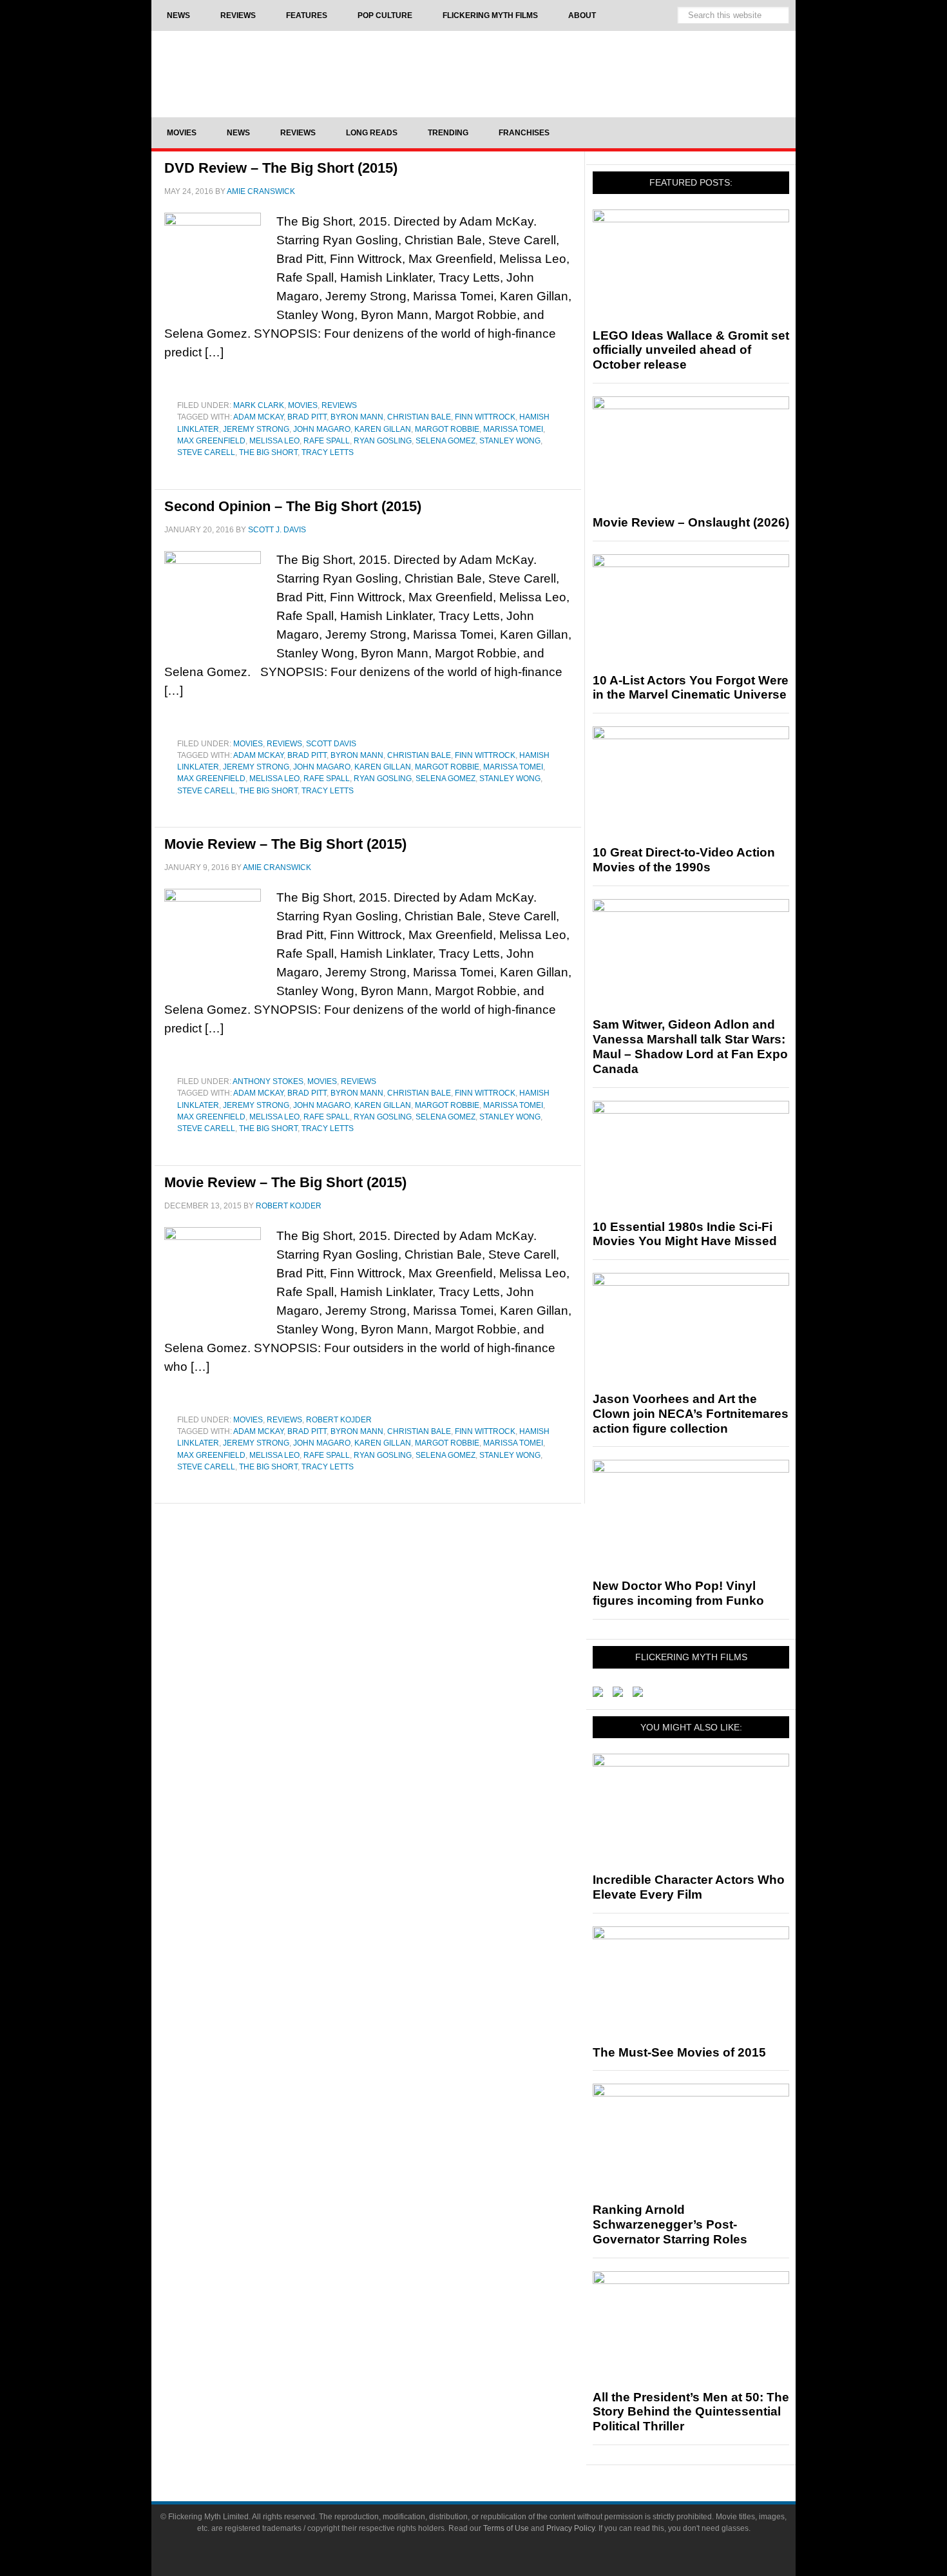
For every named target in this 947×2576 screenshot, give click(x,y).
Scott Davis (331, 744)
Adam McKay (258, 417)
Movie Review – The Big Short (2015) (285, 844)
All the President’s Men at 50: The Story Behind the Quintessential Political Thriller (691, 2412)
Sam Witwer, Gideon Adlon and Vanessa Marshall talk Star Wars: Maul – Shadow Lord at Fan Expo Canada (690, 1046)
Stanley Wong (510, 441)
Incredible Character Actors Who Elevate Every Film (689, 1887)
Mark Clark (259, 405)
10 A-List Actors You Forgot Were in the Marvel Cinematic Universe (691, 688)
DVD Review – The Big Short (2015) (281, 168)
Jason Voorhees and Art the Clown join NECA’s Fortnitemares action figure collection (691, 1414)
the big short (268, 452)
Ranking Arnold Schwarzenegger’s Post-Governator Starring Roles (670, 2224)
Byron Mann (357, 417)
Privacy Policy (570, 2528)
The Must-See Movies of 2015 (679, 2052)
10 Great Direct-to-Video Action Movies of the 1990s (684, 860)
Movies (303, 405)
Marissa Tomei (513, 429)
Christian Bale (419, 417)
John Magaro (322, 429)
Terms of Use (506, 2528)
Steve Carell (206, 452)
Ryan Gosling (383, 441)
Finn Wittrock (485, 417)
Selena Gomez (445, 441)
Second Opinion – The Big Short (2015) (293, 506)
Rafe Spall (327, 441)
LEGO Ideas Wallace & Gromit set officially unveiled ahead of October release (691, 350)
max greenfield (211, 441)
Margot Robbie (447, 429)
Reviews (339, 405)
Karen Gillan (383, 429)
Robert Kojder (339, 1420)
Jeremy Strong (256, 429)
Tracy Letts (328, 452)
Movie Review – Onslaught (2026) (691, 522)
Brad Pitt (307, 417)
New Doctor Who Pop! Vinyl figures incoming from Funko (678, 1593)
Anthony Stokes (268, 1081)
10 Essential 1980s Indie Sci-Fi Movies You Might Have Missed (685, 1234)
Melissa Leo (274, 441)
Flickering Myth (473, 73)
